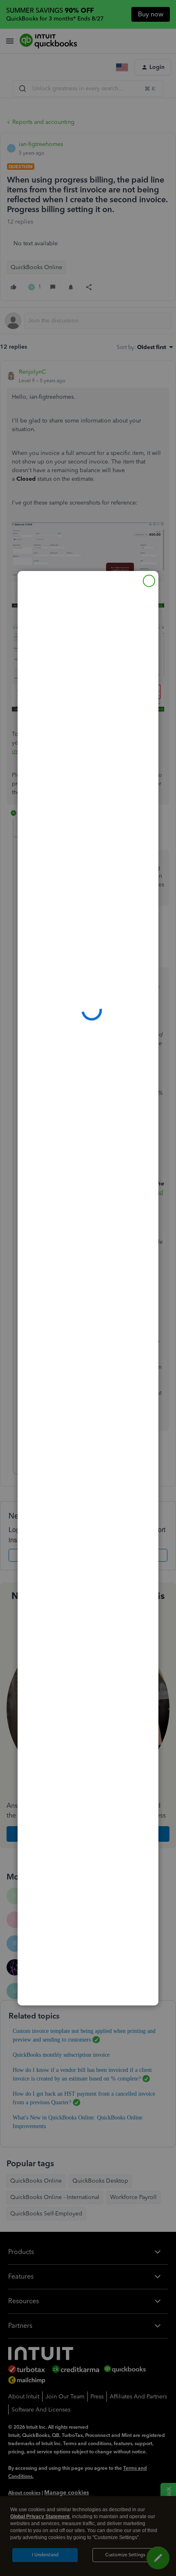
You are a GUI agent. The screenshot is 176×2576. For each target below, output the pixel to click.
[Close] (149, 581)
